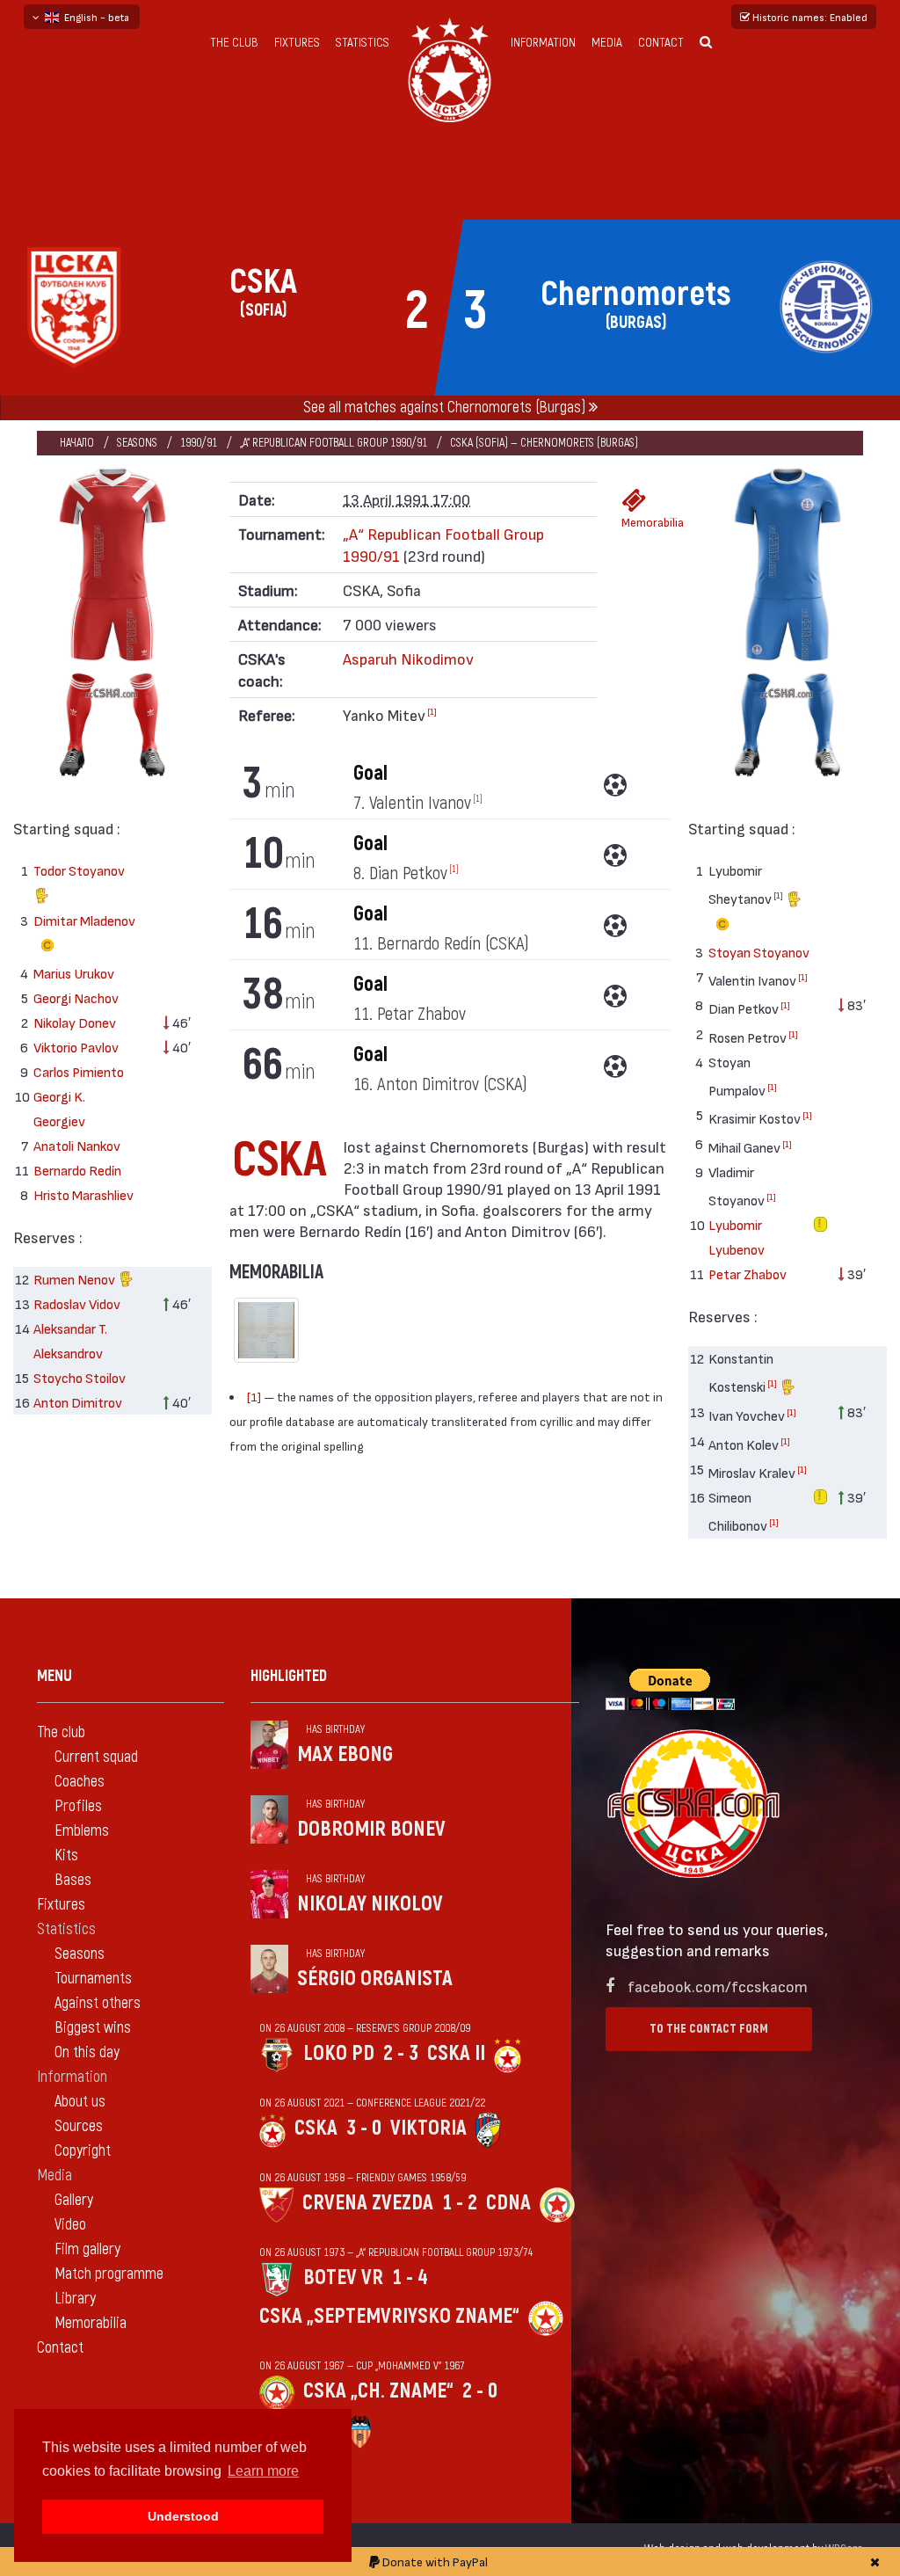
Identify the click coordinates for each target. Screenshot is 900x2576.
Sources (79, 2126)
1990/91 (199, 443)
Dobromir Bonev (371, 1829)
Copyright (83, 2151)
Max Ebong (345, 1754)
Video (70, 2225)
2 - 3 (401, 2053)
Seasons (137, 443)
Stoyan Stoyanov (759, 952)
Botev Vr (343, 2278)
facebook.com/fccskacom (718, 1986)
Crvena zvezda (368, 2203)
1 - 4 (410, 2278)
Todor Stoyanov (79, 870)
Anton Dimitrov (78, 1402)
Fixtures (297, 43)
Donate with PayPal (434, 2561)
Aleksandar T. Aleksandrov (70, 1340)
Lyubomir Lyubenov (737, 1237)
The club (234, 43)
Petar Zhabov (748, 1273)
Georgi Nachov (76, 997)
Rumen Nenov (76, 1279)
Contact (661, 43)
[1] (432, 711)
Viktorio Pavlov (76, 1047)
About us (80, 2102)
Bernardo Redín (77, 1170)
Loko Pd (339, 2053)
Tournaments (93, 1979)
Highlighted (289, 1676)
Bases (73, 1880)
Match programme (109, 2274)
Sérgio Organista (375, 1979)
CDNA (508, 2203)
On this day (87, 2052)
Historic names (809, 17)
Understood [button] (183, 2516)
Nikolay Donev (75, 1022)
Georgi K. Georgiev (59, 1108)
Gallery (74, 2200)
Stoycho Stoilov (80, 1377)
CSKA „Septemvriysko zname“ (389, 2316)
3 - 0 (364, 2128)
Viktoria (428, 2128)
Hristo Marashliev (83, 1194)
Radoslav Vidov (77, 1303)
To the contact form (709, 2029)
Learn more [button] (263, 2471)
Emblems (82, 1831)
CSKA (316, 2128)
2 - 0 (480, 2391)
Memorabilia (639, 522)
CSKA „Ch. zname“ (378, 2391)
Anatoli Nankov (77, 1145)
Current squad (96, 1757)
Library (75, 2299)
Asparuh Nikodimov (408, 658)
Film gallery (87, 2249)
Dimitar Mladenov (84, 920)
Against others (98, 2003)
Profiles (78, 1806)
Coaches (80, 1782)
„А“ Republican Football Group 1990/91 (334, 443)
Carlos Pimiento (79, 1071)
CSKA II (456, 2053)
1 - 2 (460, 2203)
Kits (66, 1856)
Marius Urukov (74, 973)
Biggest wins (93, 2028)
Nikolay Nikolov (370, 1904)
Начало (77, 443)
